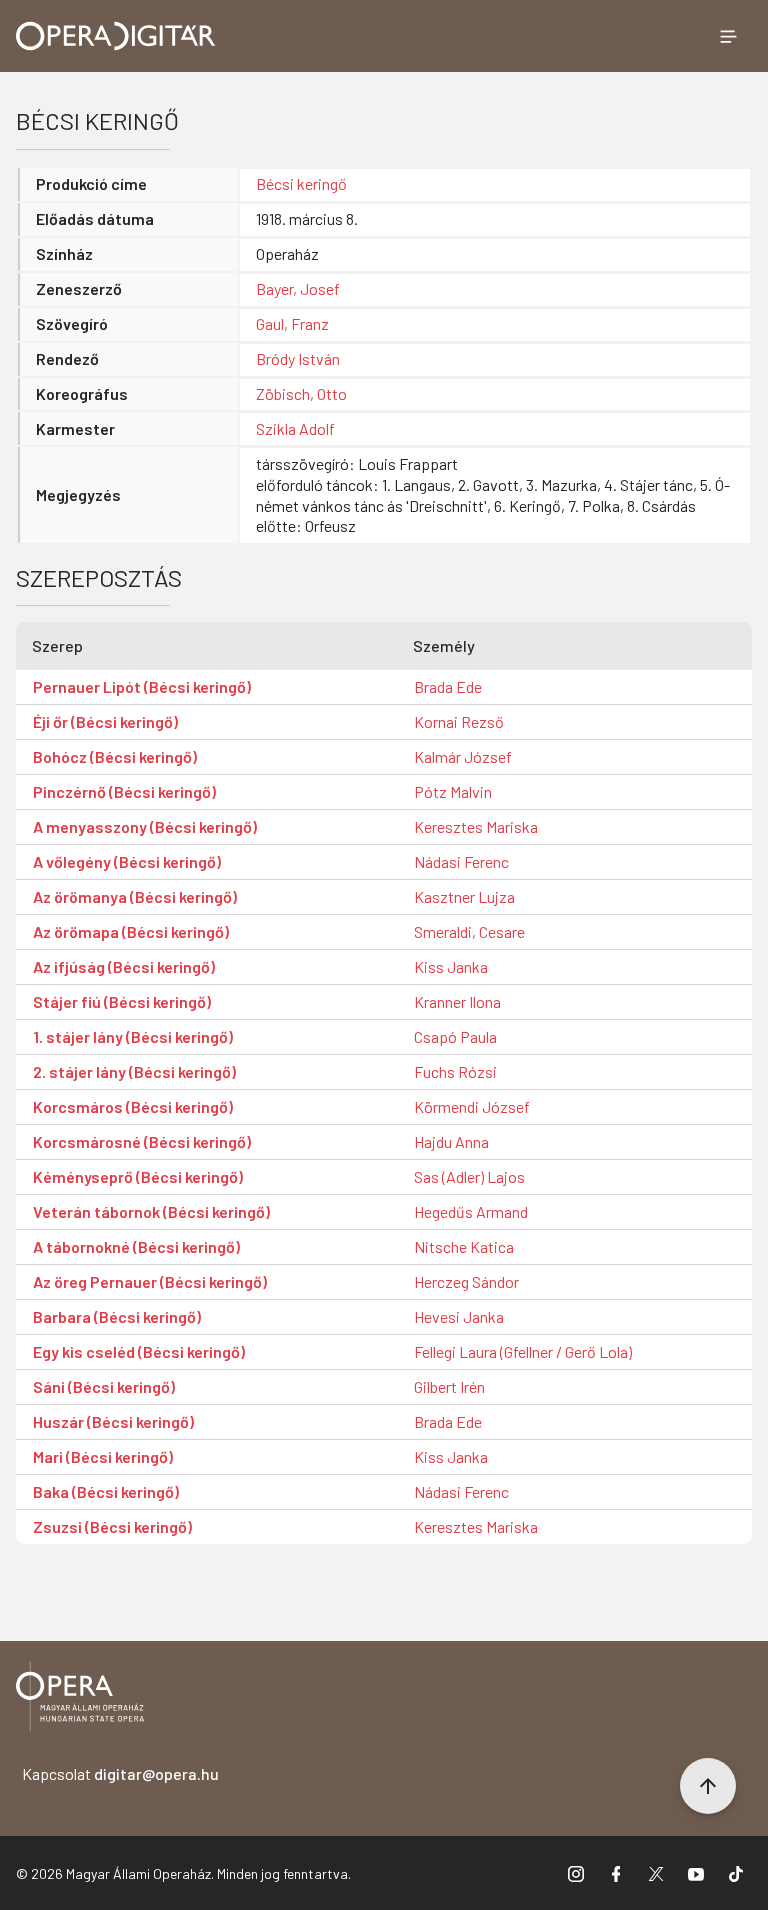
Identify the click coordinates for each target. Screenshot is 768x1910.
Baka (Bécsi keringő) (106, 1491)
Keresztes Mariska (476, 826)
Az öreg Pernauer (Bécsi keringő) (150, 1281)
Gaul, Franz (292, 323)
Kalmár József (463, 756)
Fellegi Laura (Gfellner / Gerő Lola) (523, 1351)
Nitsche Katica (464, 1246)
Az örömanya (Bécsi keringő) (135, 896)
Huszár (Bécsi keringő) (113, 1421)
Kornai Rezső (459, 721)
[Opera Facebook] (616, 1873)
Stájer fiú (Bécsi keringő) (122, 1001)
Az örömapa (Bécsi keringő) (131, 931)
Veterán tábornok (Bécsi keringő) (151, 1211)
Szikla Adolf (295, 428)
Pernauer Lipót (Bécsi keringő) (142, 686)
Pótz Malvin (453, 791)
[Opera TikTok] (736, 1873)
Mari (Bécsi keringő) (103, 1456)
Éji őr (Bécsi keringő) (105, 721)
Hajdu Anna (451, 1141)
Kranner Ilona (457, 1001)
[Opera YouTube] (696, 1873)
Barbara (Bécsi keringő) (117, 1316)
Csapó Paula (455, 1036)
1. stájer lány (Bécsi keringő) (133, 1036)
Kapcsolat (120, 1773)
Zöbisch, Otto (301, 393)
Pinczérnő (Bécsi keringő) (124, 791)
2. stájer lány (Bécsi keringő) (134, 1071)
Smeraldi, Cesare (469, 931)
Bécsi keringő (301, 183)
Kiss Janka (451, 966)
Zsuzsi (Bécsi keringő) (112, 1526)
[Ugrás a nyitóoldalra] (116, 36)
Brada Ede (448, 686)
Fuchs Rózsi (455, 1071)
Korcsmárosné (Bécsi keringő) (142, 1141)
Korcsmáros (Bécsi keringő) (133, 1106)
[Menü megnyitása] (728, 36)
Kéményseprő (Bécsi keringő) (138, 1176)
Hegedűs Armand (471, 1211)
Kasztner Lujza (464, 896)
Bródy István (298, 358)
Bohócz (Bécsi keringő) (115, 756)
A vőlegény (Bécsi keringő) (127, 861)
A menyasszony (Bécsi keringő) (145, 826)
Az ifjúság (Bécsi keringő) (124, 966)
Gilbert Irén (449, 1386)
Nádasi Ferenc (461, 861)
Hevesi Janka (459, 1316)
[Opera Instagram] (576, 1873)
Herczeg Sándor (466, 1281)
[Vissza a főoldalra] (80, 1699)
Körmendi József (472, 1106)
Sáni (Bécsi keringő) (104, 1386)
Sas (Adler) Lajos (469, 1176)
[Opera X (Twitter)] (656, 1873)
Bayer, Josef (298, 288)
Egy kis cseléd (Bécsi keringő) (139, 1351)
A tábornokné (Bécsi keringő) (136, 1246)
